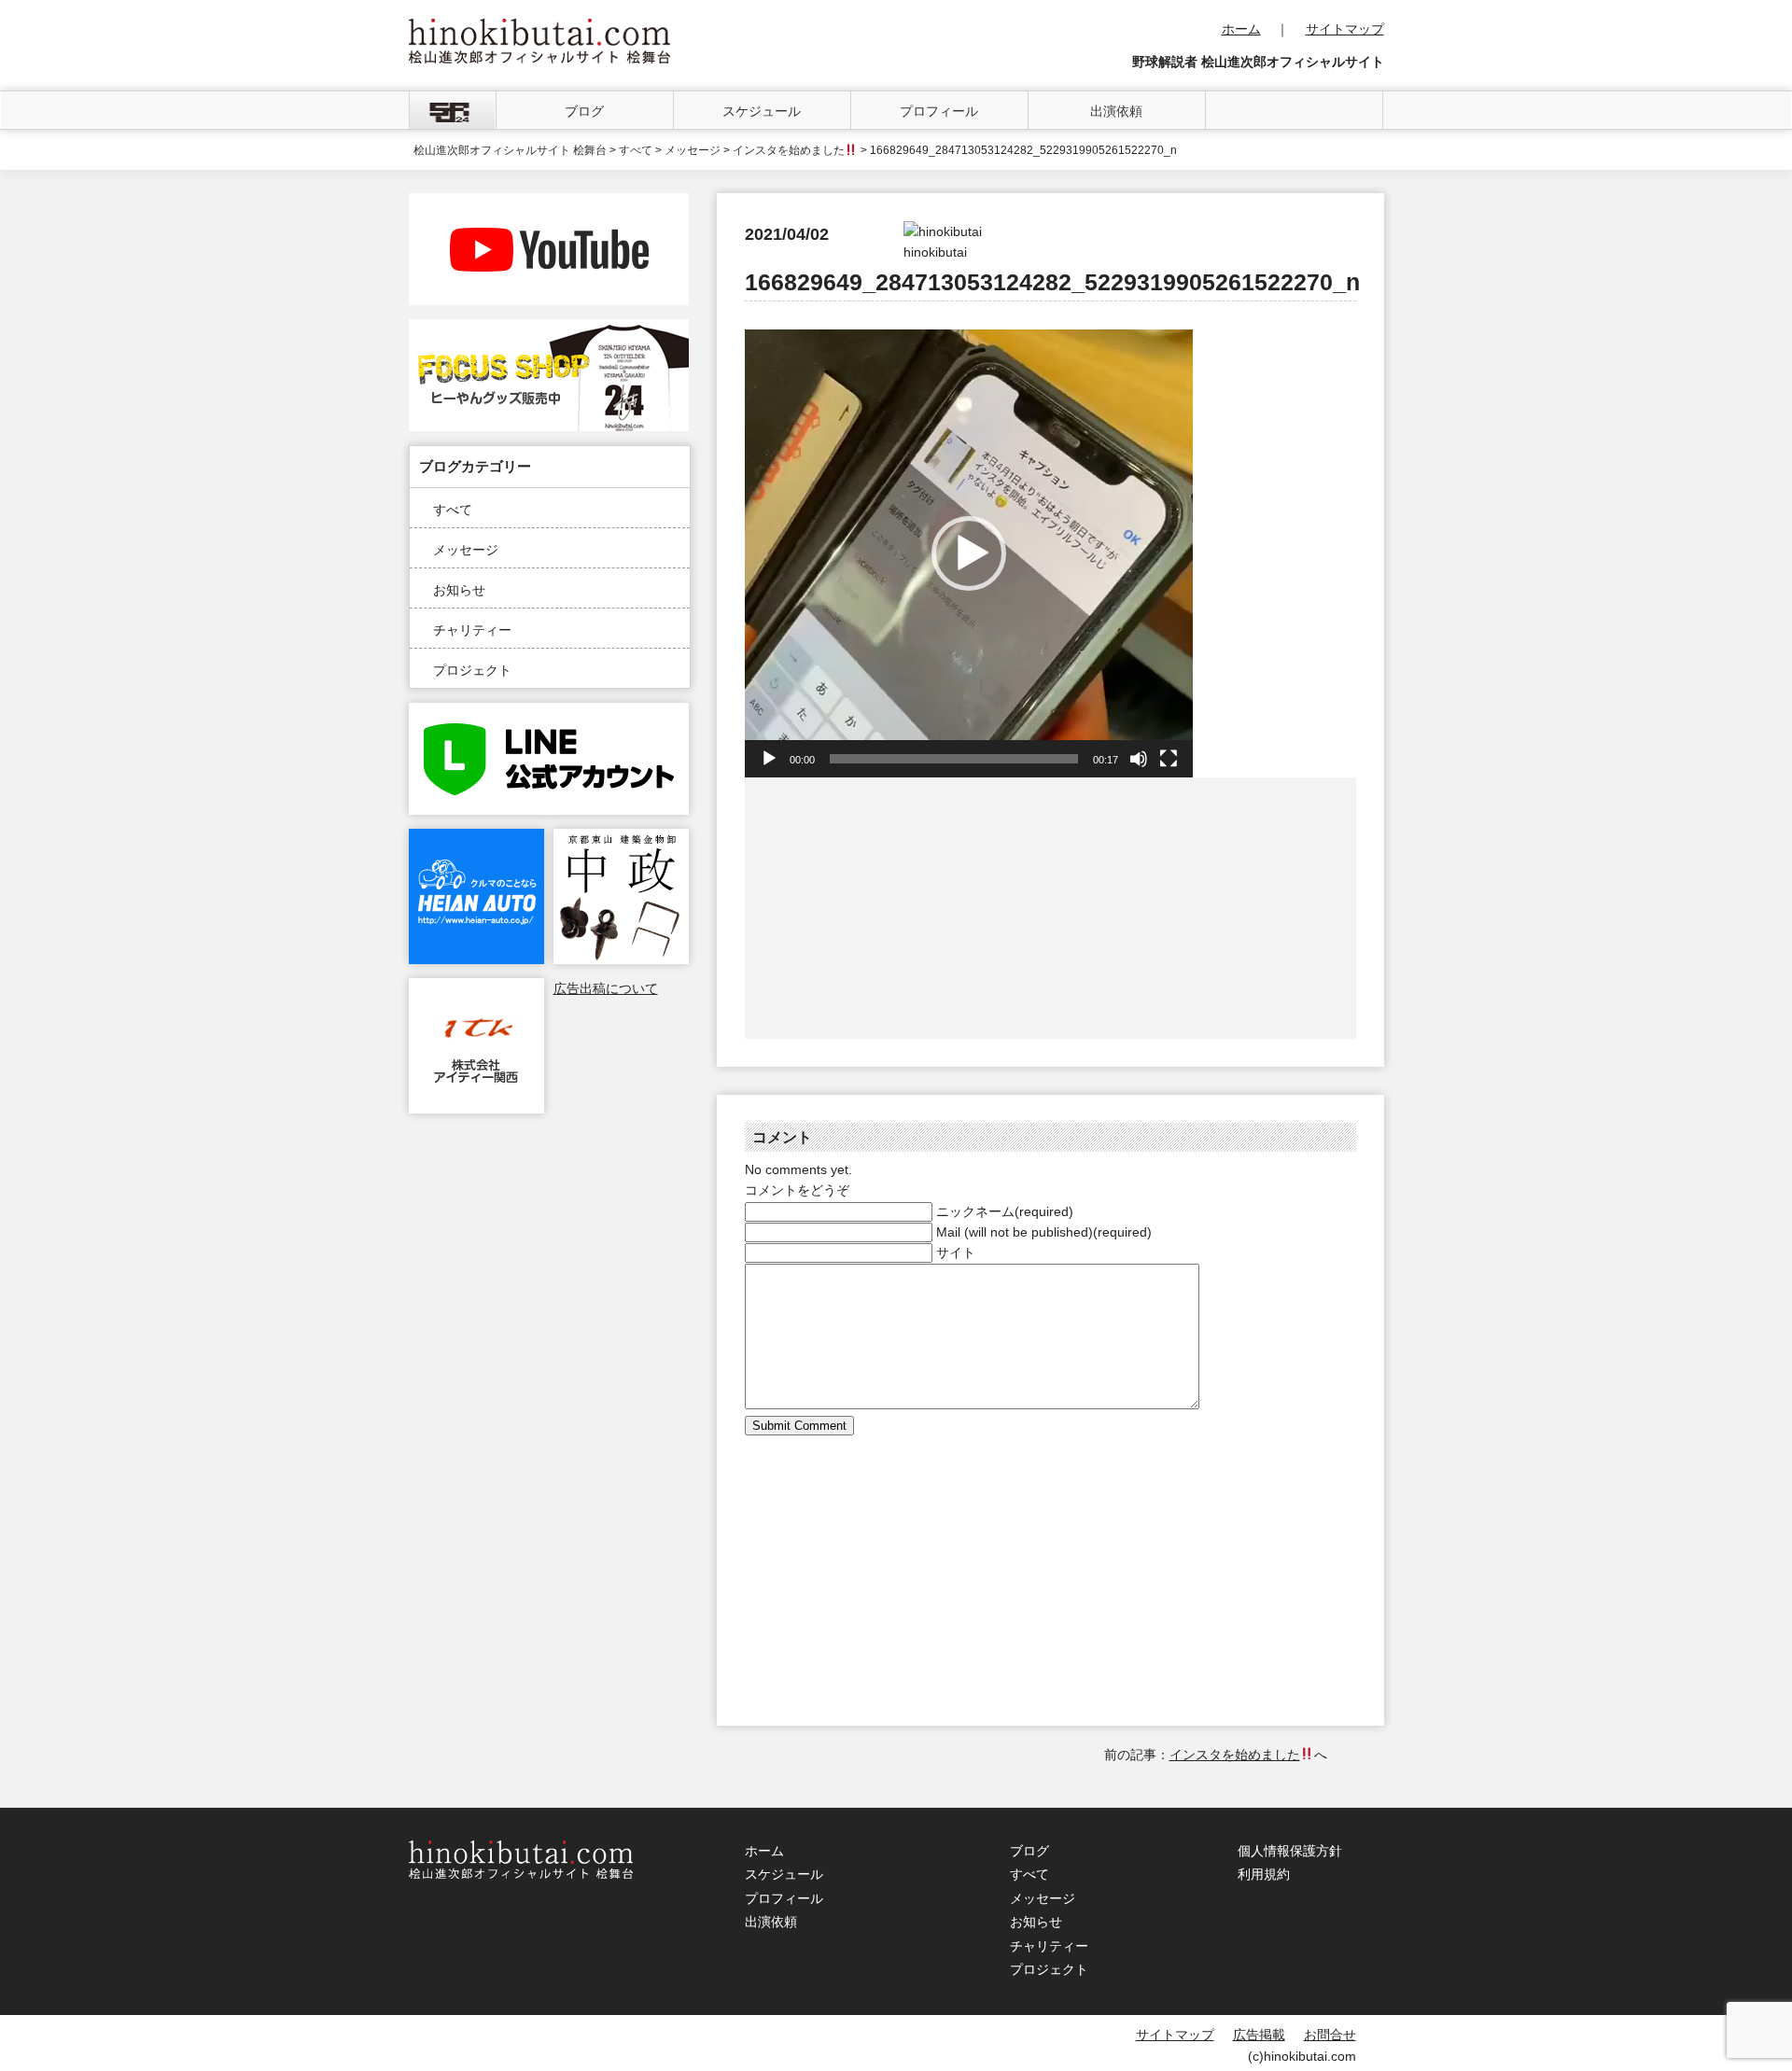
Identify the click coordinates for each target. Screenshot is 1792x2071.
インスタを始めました (789, 150)
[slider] (954, 759)
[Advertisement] (899, 908)
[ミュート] (1139, 759)
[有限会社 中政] (621, 839)
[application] (969, 553)
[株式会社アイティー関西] (476, 988)
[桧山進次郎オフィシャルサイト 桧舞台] (539, 29)
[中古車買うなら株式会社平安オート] (476, 839)
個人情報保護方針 (1290, 1851)
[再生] (769, 759)
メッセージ (466, 550)
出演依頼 (1116, 111)
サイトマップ (1345, 29)
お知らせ (459, 590)
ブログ (584, 111)
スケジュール (762, 111)
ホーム (1241, 29)
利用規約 (1264, 1874)
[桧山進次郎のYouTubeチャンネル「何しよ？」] (549, 203)
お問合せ (1330, 2035)
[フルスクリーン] (1169, 759)
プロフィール (939, 111)
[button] (969, 553)
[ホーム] (453, 110)
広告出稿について (606, 988)
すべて (453, 510)
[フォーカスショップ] (549, 329)
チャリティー (472, 630)
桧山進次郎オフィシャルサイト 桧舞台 (510, 150)
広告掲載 (1259, 2035)
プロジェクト (472, 670)
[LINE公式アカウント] (549, 713)
